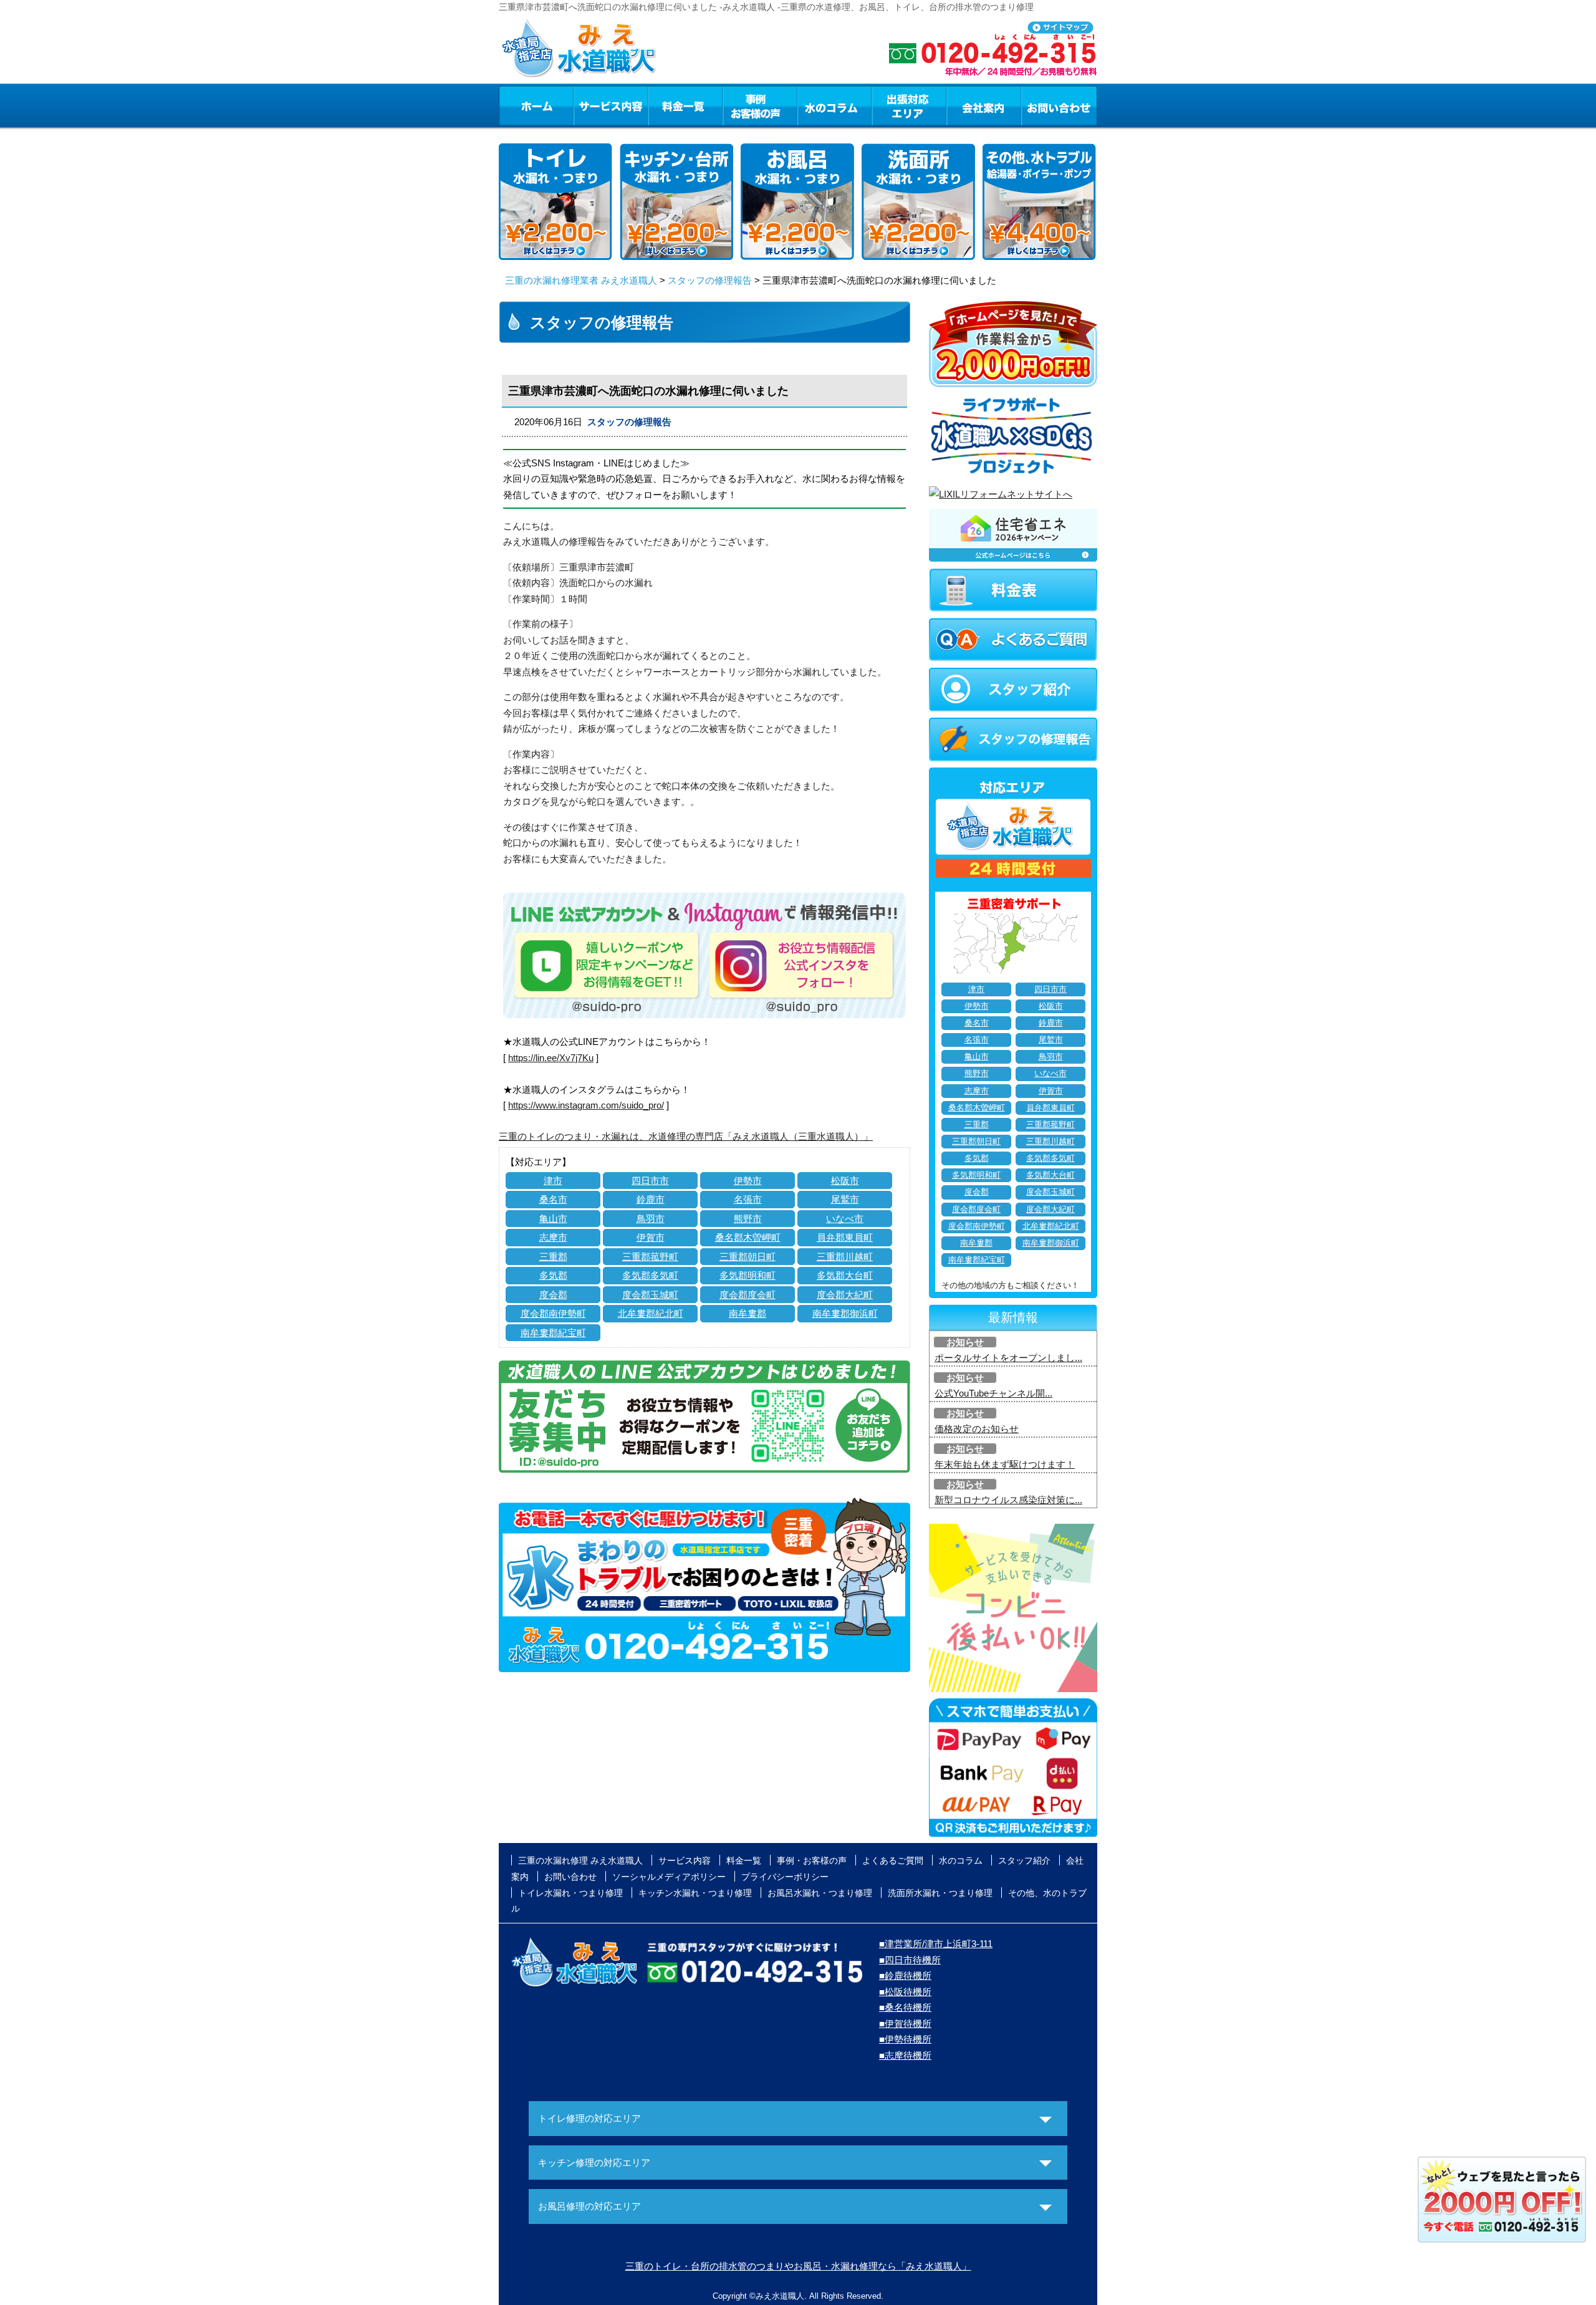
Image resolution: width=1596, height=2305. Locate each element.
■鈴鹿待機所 (905, 1975)
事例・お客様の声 (760, 105)
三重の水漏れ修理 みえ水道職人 (580, 1860)
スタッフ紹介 (1024, 1860)
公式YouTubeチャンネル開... (993, 1393)
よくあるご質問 (893, 1860)
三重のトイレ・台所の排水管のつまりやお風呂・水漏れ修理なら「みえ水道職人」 (798, 2266)
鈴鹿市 (651, 1199)
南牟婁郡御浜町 (845, 1313)
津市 (553, 1181)
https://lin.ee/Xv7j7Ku (551, 1058)
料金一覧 (685, 105)
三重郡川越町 (845, 1257)
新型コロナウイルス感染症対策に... (1008, 1500)
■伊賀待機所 (905, 2023)
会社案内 (984, 105)
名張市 (748, 1199)
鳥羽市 (651, 1219)
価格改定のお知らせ (977, 1429)
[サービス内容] (588, 105)
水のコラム (835, 105)
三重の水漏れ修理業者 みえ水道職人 (581, 280)
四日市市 (650, 1181)
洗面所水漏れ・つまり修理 (940, 1893)
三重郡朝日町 (748, 1257)
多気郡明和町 (748, 1275)
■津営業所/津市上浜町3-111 (936, 1944)
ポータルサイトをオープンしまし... (1008, 1358)
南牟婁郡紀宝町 (553, 1333)
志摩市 (553, 1237)
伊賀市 (651, 1237)
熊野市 (748, 1219)
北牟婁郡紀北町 (651, 1313)
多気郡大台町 (845, 1275)
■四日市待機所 (910, 1960)
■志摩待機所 (905, 2055)
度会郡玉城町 (650, 1295)
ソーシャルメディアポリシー (669, 1877)
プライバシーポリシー (785, 1877)
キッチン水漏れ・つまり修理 (695, 1893)
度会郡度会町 (748, 1295)
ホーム (536, 105)
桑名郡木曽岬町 (748, 1237)
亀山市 (553, 1219)
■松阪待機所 (905, 1992)
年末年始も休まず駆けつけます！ (1005, 1464)
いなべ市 (845, 1219)
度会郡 (553, 1295)
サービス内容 (610, 105)
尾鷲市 (845, 1199)
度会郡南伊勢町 (553, 1313)
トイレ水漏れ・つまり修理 (570, 1893)
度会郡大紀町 (845, 1295)
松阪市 (845, 1181)
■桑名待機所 (905, 2007)
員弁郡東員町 (845, 1237)
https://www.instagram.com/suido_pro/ (586, 1105)
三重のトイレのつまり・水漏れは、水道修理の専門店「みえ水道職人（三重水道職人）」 (686, 1136)
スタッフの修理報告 (710, 280)
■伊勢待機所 (905, 2039)
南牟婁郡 (748, 1313)
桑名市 (553, 1199)
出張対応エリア (909, 105)
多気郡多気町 (650, 1275)
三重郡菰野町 (650, 1257)
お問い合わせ (1059, 105)
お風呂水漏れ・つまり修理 (820, 1893)
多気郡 (553, 1275)
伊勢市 (748, 1181)
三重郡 (553, 1257)
